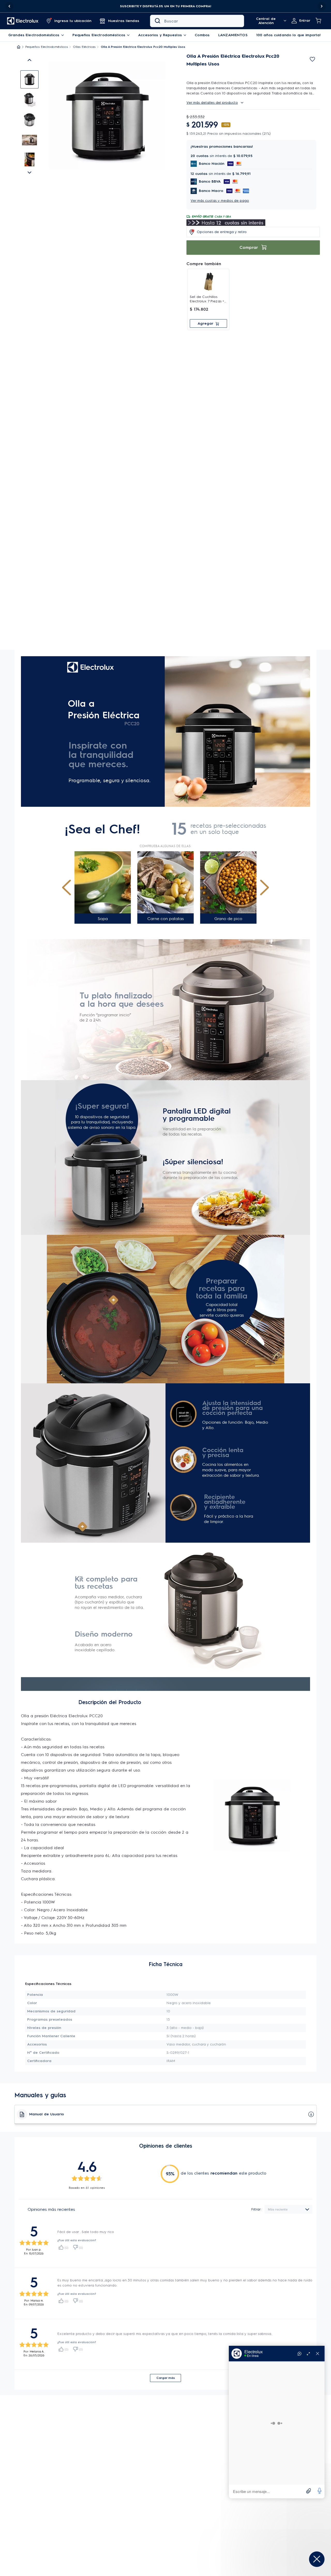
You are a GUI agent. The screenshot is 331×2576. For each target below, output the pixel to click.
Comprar (249, 247)
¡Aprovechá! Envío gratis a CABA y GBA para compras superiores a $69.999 (165, 6)
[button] (165, 6)
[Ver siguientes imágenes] (29, 173)
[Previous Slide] (9, 6)
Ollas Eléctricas (84, 47)
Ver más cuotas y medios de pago (220, 201)
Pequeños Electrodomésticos (47, 47)
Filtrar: (256, 2209)
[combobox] (197, 21)
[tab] (29, 79)
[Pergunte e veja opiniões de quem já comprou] (253, 68)
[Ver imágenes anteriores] (29, 60)
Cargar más (166, 2378)
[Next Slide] (322, 6)
